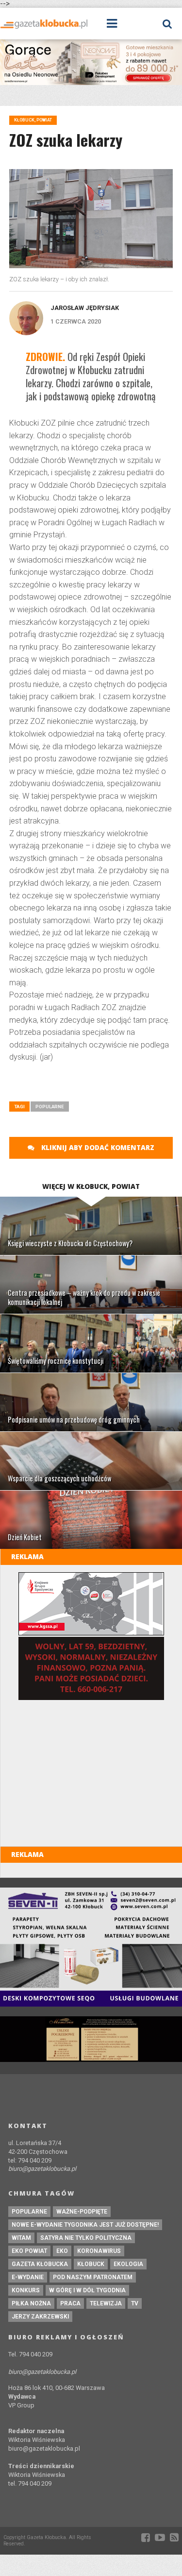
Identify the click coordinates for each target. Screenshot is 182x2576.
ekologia (128, 2264)
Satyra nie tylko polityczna (86, 2238)
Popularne (50, 1107)
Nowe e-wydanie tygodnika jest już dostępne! (85, 2225)
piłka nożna (31, 2303)
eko (62, 2251)
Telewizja (106, 2303)
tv (135, 2303)
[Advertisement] (95, 1085)
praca (70, 2303)
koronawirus (99, 2251)
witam (21, 2238)
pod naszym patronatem (93, 2277)
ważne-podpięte (82, 2212)
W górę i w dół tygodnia (87, 2290)
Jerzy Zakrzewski (40, 2317)
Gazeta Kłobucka (40, 2264)
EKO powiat (29, 2251)
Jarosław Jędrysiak (85, 308)
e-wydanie (28, 2277)
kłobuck (91, 2264)
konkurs (26, 2290)
